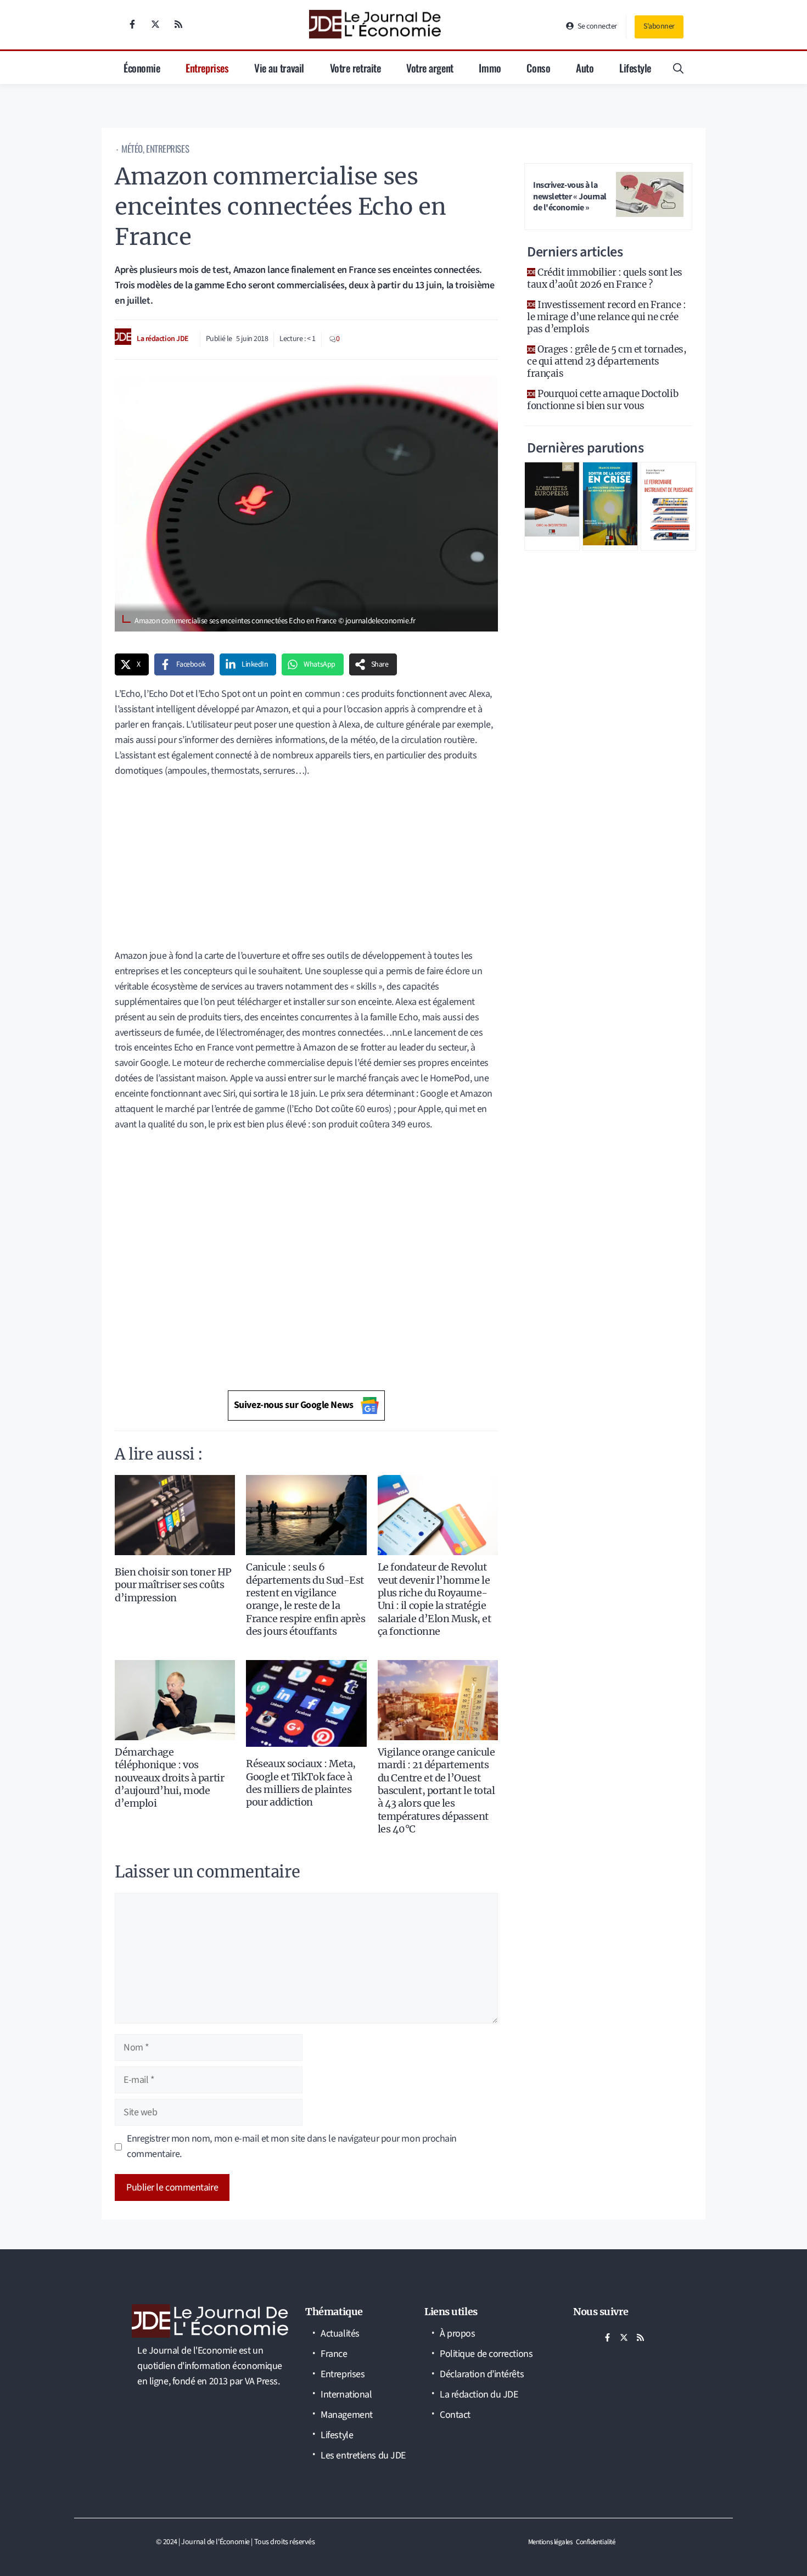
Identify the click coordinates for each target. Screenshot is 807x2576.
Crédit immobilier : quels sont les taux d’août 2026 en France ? (605, 278)
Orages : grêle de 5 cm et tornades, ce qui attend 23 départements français (607, 361)
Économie (142, 68)
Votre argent (430, 68)
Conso (538, 68)
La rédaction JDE (163, 339)
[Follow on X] (155, 24)
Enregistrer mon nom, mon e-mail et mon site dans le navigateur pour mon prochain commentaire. (292, 2146)
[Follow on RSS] (178, 24)
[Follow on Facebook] (132, 24)
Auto (585, 68)
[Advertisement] (306, 867)
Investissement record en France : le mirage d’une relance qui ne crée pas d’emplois (606, 317)
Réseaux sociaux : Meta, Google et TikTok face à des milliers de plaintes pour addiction (301, 1783)
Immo (490, 68)
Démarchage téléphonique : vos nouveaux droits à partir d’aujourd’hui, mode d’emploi (169, 1778)
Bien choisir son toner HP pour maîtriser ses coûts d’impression (173, 1585)
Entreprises (207, 68)
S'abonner (659, 26)
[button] (678, 68)
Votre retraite (355, 68)
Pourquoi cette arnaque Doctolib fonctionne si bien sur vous (603, 400)
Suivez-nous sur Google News (294, 1405)
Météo (132, 149)
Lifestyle (635, 68)
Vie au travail (279, 68)
